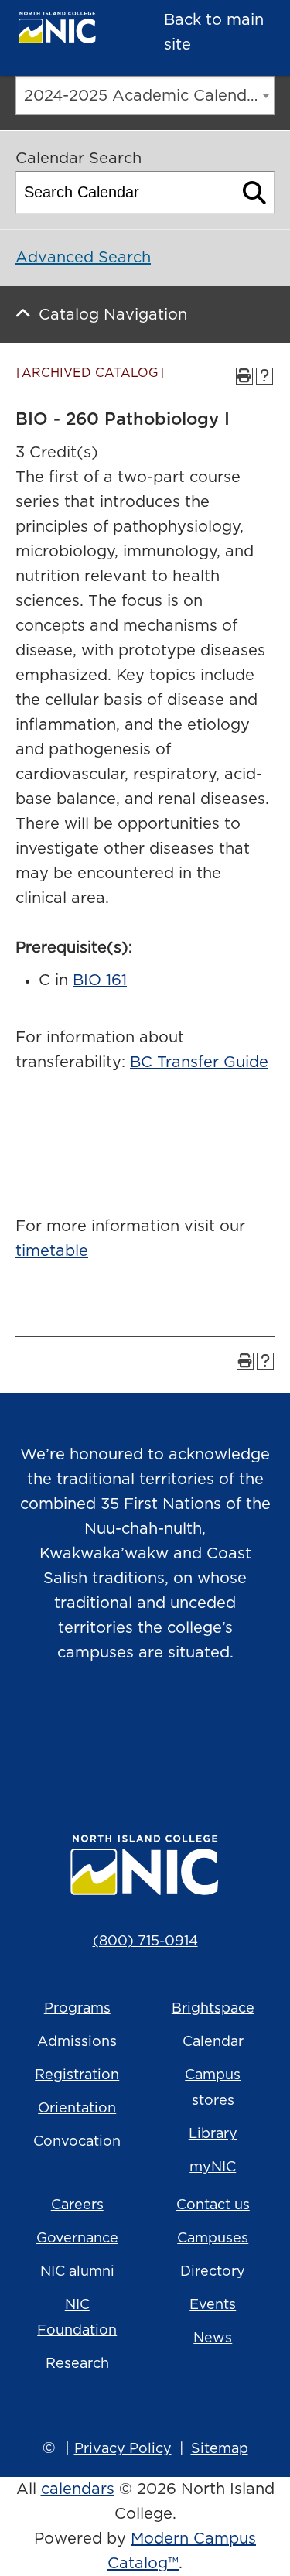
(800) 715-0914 (145, 1941)
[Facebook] (124, 1732)
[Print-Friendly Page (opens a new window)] (244, 376)
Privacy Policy (123, 2449)
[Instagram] (80, 1732)
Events (213, 2305)
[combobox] (145, 95)
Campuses (213, 2239)
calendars (78, 2489)
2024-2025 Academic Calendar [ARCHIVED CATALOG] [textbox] (149, 96)
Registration (77, 2075)
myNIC (213, 2167)
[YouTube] (167, 1732)
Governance (77, 2239)
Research (77, 2364)
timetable (52, 1251)
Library (213, 2134)
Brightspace (213, 2009)
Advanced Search (83, 258)
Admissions (77, 2042)
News (213, 2338)
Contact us (213, 2205)
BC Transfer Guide (199, 1062)
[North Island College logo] (67, 31)
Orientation (77, 2109)
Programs (77, 2009)
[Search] (255, 192)
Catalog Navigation (113, 315)
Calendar (213, 2042)
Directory (213, 2272)
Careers (77, 2205)
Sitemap (220, 2449)
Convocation (77, 2142)
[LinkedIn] (210, 1732)
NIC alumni (77, 2272)
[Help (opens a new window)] (264, 376)
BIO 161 (100, 980)
